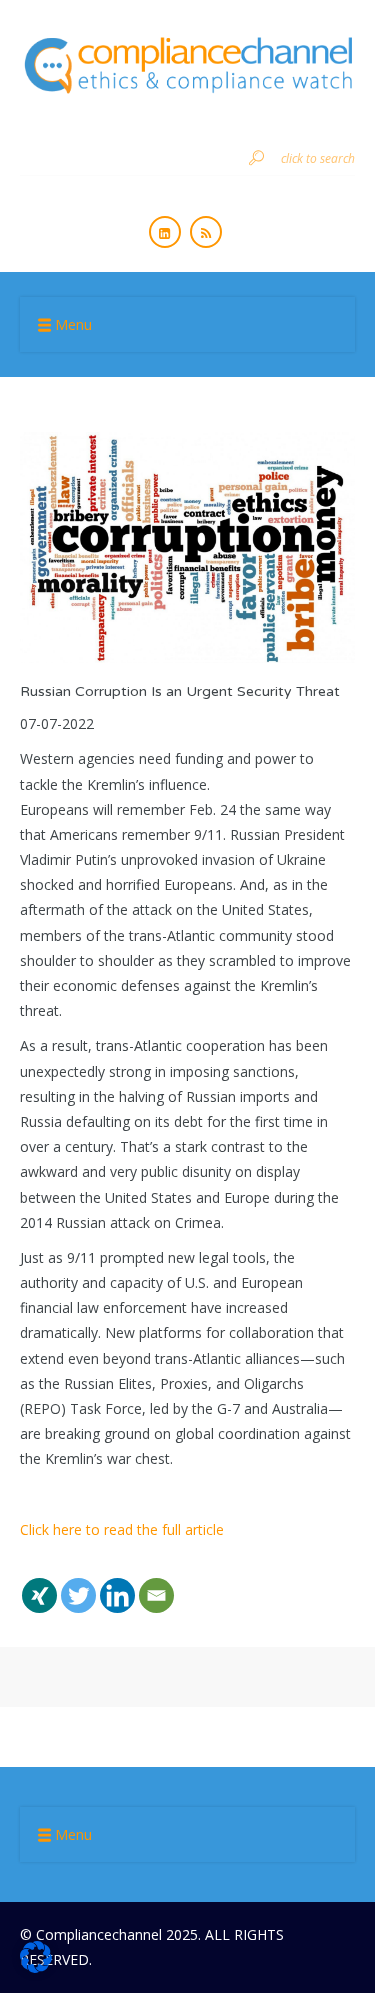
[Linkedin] (117, 1583)
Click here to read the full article (124, 1529)
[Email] (156, 1583)
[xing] (39, 1583)
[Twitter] (78, 1583)
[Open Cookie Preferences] (36, 1967)
